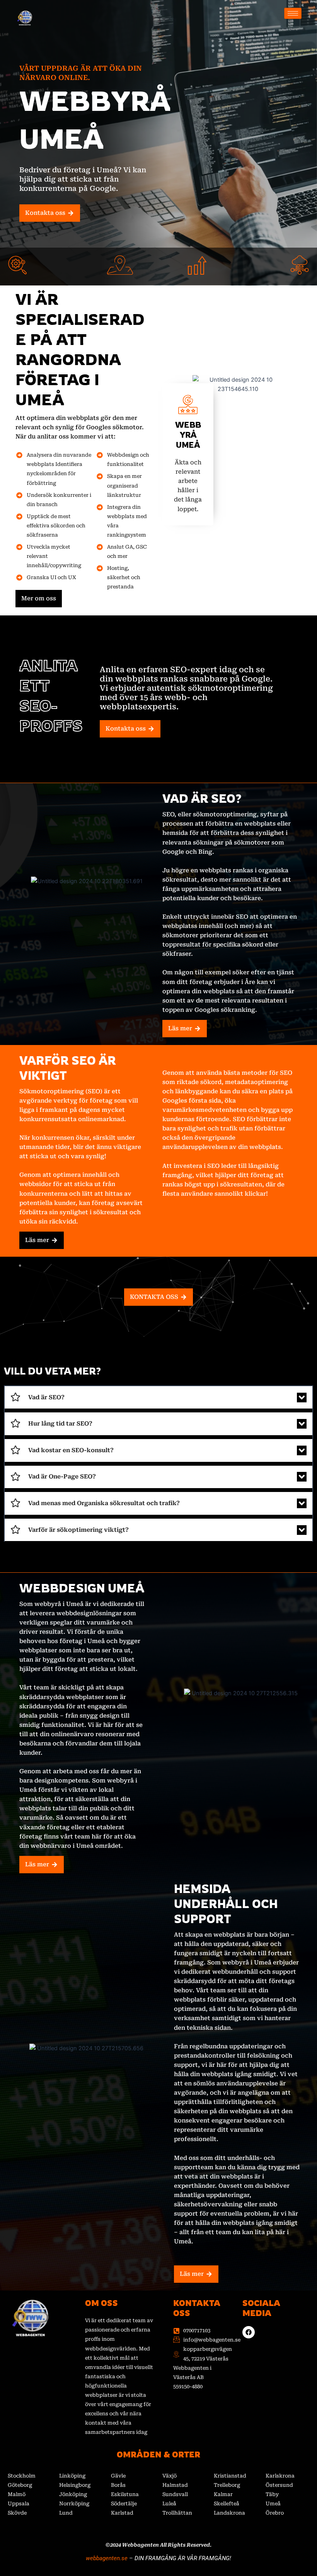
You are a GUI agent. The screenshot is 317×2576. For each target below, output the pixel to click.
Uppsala (19, 2504)
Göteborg (20, 2485)
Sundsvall (175, 2494)
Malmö (17, 2494)
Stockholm (22, 2476)
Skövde (17, 2513)
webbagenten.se (107, 2558)
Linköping (72, 2476)
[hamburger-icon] (293, 13)
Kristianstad (230, 2476)
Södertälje (124, 2504)
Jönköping (73, 2494)
